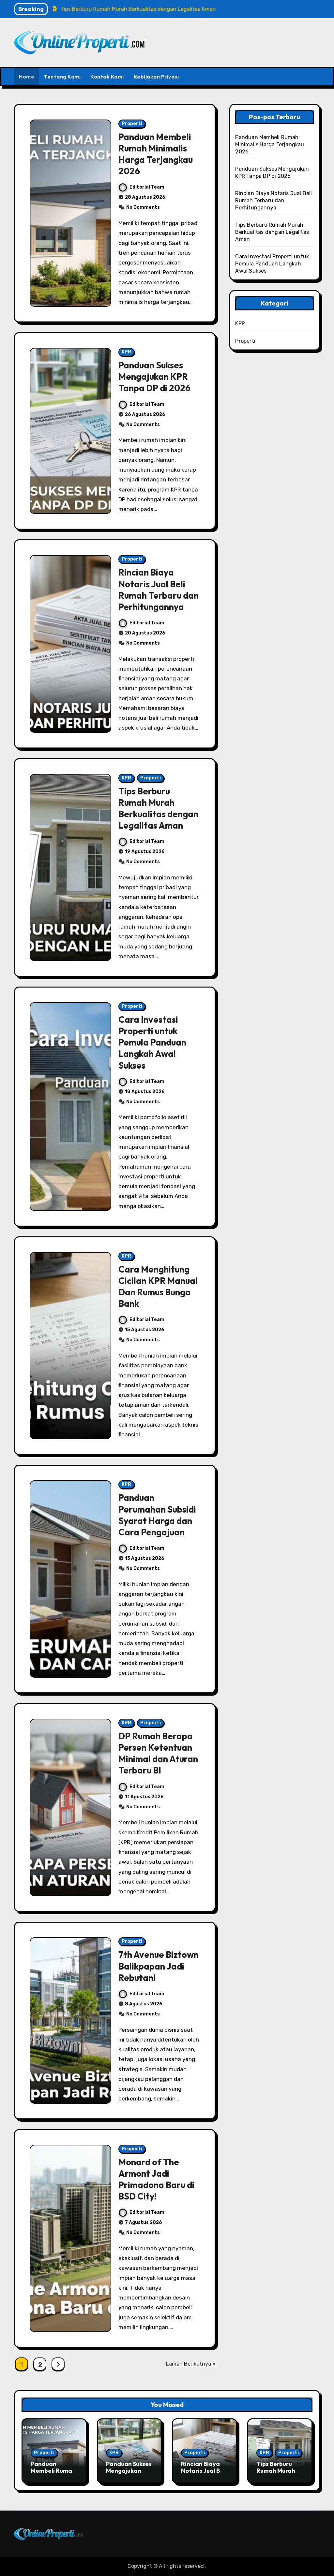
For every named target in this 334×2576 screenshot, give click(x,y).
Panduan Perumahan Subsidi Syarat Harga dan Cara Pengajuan (157, 1515)
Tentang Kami (62, 77)
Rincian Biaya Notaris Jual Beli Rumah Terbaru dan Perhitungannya (159, 589)
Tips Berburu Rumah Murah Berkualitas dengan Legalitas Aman (158, 808)
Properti (132, 124)
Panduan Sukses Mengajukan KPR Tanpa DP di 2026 (154, 377)
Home (27, 77)
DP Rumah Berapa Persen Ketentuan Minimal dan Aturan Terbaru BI (158, 1753)
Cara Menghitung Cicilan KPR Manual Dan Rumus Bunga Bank (158, 1286)
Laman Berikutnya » (191, 2364)
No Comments (143, 207)
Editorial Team (147, 187)
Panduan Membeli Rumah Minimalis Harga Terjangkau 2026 (156, 154)
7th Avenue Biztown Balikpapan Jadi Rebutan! (159, 1966)
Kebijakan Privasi (156, 77)
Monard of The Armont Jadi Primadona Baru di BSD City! (156, 2179)
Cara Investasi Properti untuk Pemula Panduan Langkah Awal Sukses (152, 1042)
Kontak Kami (107, 77)
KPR (126, 352)
